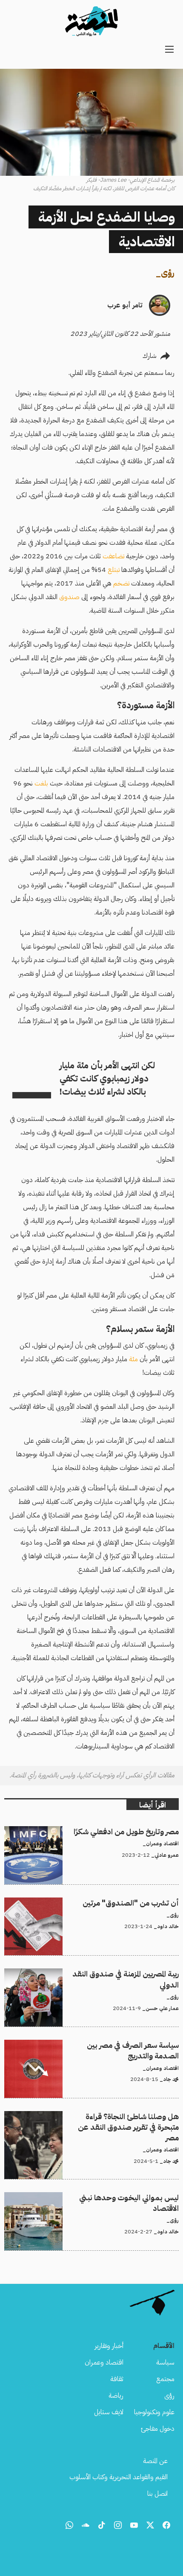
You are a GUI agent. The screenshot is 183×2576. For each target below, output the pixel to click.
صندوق (69, 597)
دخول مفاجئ (158, 2429)
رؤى (168, 273)
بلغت (41, 783)
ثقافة (117, 2379)
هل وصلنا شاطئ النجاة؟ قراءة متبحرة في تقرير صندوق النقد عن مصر (97, 2121)
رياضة (116, 2396)
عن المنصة (155, 2461)
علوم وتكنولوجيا (154, 2412)
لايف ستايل (109, 2412)
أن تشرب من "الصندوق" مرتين (139, 1903)
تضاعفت (113, 556)
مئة (133, 1359)
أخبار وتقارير (109, 2346)
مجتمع (165, 2379)
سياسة (165, 2362)
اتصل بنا (157, 2494)
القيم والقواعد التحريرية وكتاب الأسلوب (119, 2477)
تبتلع (114, 570)
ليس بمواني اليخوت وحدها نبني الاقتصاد (127, 2197)
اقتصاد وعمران (104, 2362)
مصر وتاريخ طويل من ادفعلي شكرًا (135, 1831)
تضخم (121, 583)
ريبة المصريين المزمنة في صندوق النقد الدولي (126, 1974)
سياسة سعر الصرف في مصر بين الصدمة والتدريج (117, 2045)
